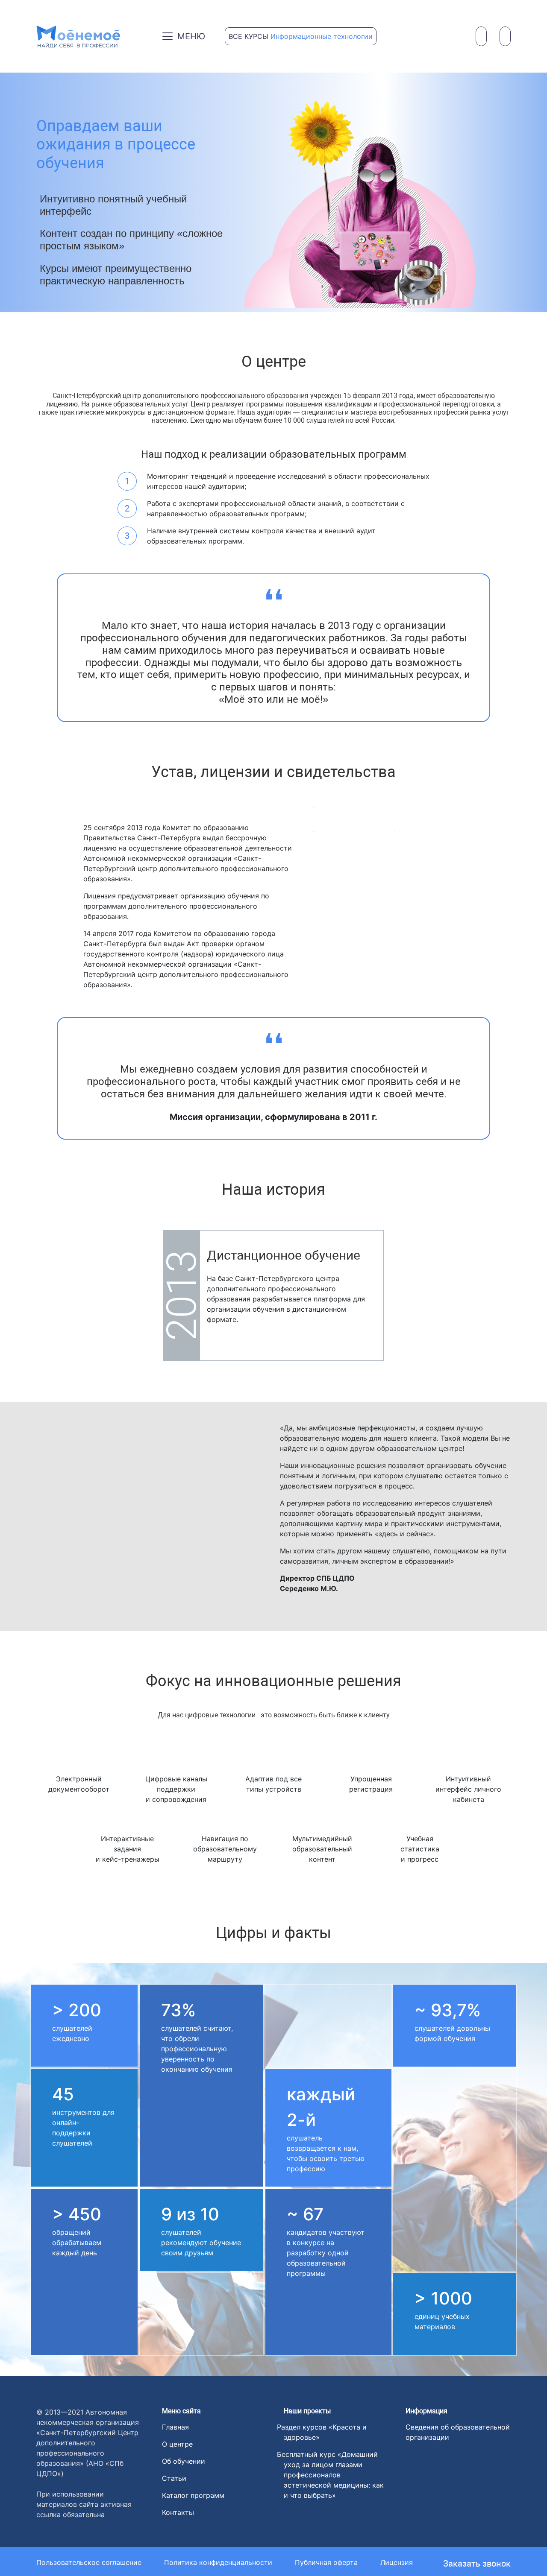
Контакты (178, 2512)
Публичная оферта (326, 2562)
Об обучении (184, 2461)
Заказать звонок (477, 2564)
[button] (47, 192)
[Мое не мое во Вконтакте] (406, 2518)
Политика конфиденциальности (218, 2562)
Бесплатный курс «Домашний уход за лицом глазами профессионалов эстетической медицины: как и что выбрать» (334, 2475)
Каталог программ (193, 2495)
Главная (175, 2427)
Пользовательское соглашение (89, 2562)
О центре (177, 2444)
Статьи (174, 2478)
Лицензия (397, 2562)
